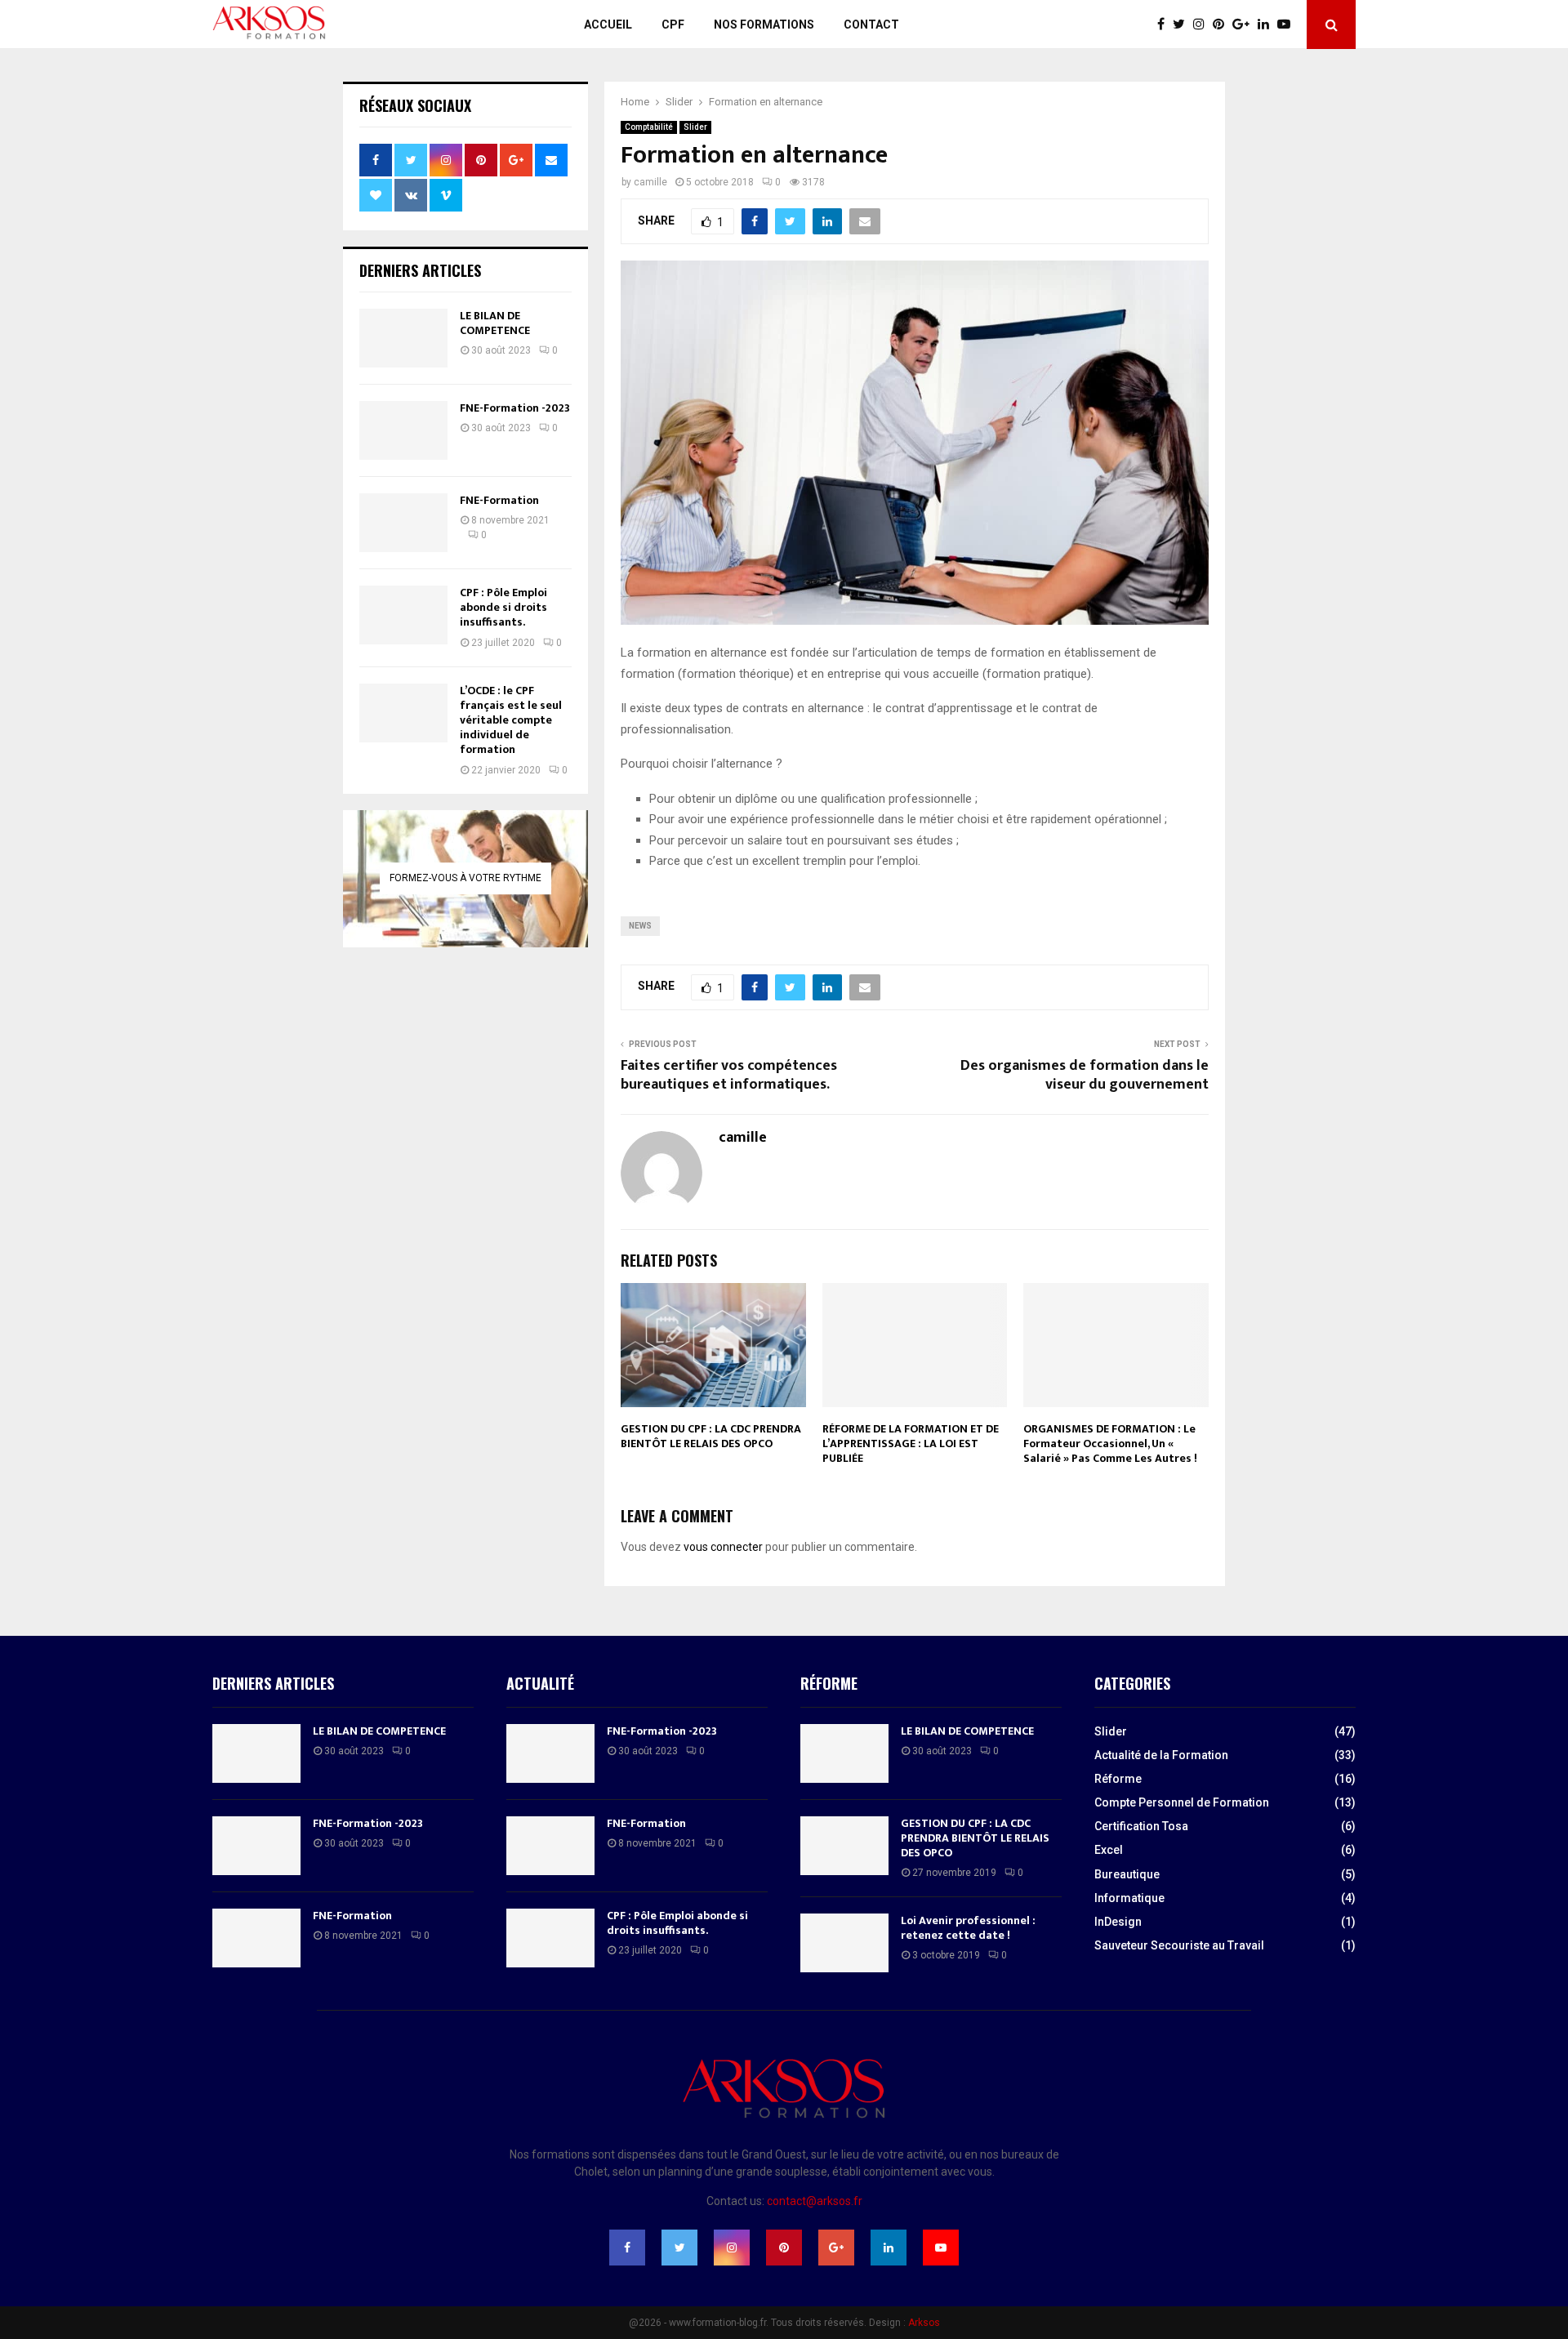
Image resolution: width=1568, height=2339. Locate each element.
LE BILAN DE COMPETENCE (495, 323)
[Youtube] (1288, 25)
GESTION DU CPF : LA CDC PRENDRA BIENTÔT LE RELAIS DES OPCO (711, 1436)
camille (650, 182)
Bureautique (1127, 1874)
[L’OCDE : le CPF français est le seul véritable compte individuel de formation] (403, 713)
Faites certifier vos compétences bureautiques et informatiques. (729, 1076)
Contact (871, 25)
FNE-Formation (499, 500)
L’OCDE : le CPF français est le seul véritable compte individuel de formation (511, 720)
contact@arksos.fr (815, 2201)
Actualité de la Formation (1161, 1755)
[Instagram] (1203, 25)
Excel (1109, 1850)
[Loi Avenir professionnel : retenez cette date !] (844, 1943)
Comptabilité (649, 127)
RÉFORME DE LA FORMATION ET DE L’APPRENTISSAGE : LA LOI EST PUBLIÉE (911, 1443)
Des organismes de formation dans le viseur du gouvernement (1085, 1076)
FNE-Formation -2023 (515, 408)
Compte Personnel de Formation (1182, 1802)
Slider (695, 127)
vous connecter (723, 1547)
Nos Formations (764, 25)
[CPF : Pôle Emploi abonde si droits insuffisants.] (403, 615)
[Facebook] (1165, 25)
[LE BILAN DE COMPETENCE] (403, 338)
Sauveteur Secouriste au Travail (1179, 1945)
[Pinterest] (1223, 25)
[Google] (1245, 25)
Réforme (1118, 1779)
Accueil (608, 25)
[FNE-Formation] (403, 523)
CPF (673, 25)
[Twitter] (1183, 25)
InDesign (1118, 1922)
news (640, 926)
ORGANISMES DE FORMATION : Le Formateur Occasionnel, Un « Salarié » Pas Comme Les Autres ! (1110, 1443)
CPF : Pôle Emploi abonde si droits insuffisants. (503, 607)
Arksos (924, 2323)
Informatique (1129, 1898)
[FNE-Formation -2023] (403, 430)
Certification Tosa (1141, 1826)
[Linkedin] (1267, 25)
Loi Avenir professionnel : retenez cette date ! (968, 1928)
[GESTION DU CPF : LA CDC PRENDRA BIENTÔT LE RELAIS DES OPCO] (844, 1846)
